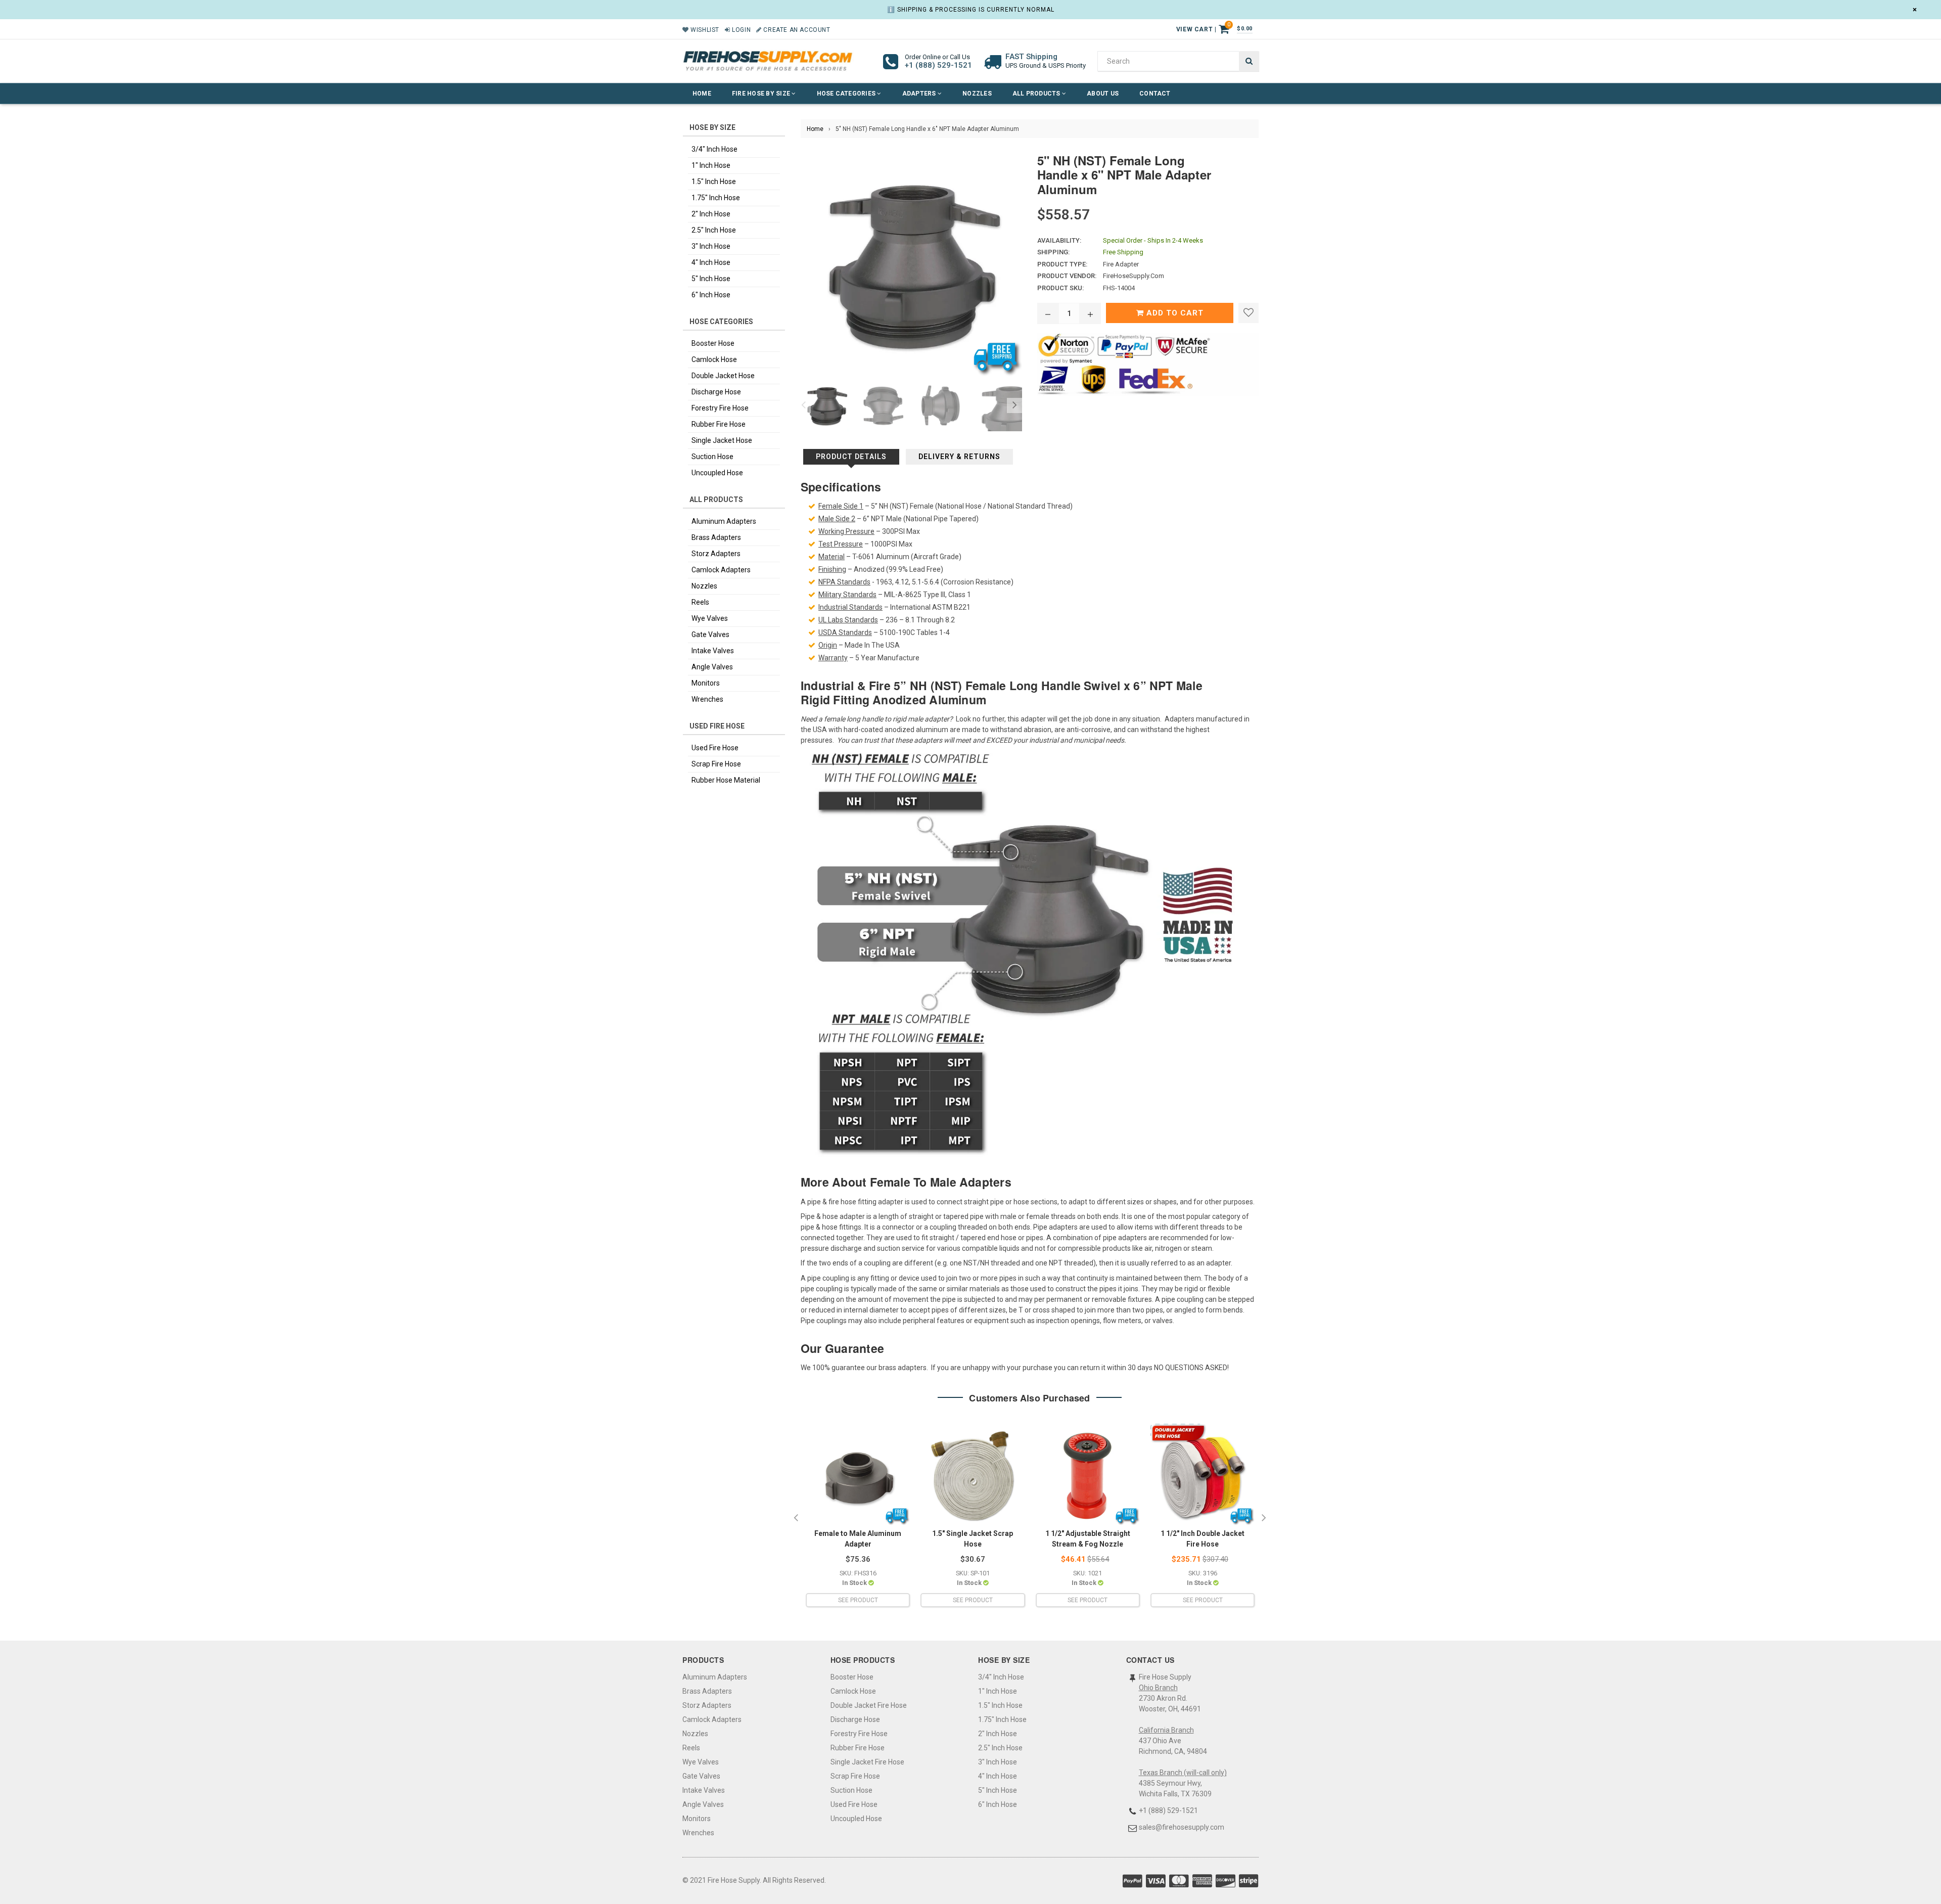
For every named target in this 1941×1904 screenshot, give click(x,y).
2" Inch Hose (711, 214)
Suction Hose (712, 457)
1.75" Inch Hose (716, 198)
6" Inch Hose (711, 295)
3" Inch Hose (711, 246)
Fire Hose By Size (762, 94)
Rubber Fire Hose (719, 424)
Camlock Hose (714, 359)
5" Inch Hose (711, 279)
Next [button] (1014, 405)
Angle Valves (712, 667)
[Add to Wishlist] (1249, 313)
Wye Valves (710, 618)
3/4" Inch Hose (714, 149)
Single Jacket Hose (722, 440)
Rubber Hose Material (726, 780)
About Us (1103, 94)
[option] (824, 405)
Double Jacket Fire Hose (869, 1705)
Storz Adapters (716, 554)
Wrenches (707, 699)
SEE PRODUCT (858, 1600)
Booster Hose (713, 343)
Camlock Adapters (721, 570)
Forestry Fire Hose (720, 408)
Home (702, 94)
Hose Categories (847, 94)
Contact (1155, 94)
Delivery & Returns (959, 457)
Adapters (920, 94)
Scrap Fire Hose (716, 764)
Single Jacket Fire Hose (867, 1762)
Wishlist (704, 30)
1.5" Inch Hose (714, 182)
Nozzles (977, 94)
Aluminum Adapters (724, 521)
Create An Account (796, 30)
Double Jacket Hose (723, 376)
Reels (700, 602)
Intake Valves (713, 651)
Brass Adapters (716, 537)
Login (741, 30)
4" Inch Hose (711, 262)
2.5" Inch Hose (714, 230)
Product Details (851, 457)
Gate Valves (710, 634)
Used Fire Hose (715, 748)
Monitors (706, 683)
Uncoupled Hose (717, 473)
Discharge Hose (716, 392)
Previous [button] (803, 405)
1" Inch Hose (711, 165)
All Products (1037, 94)
